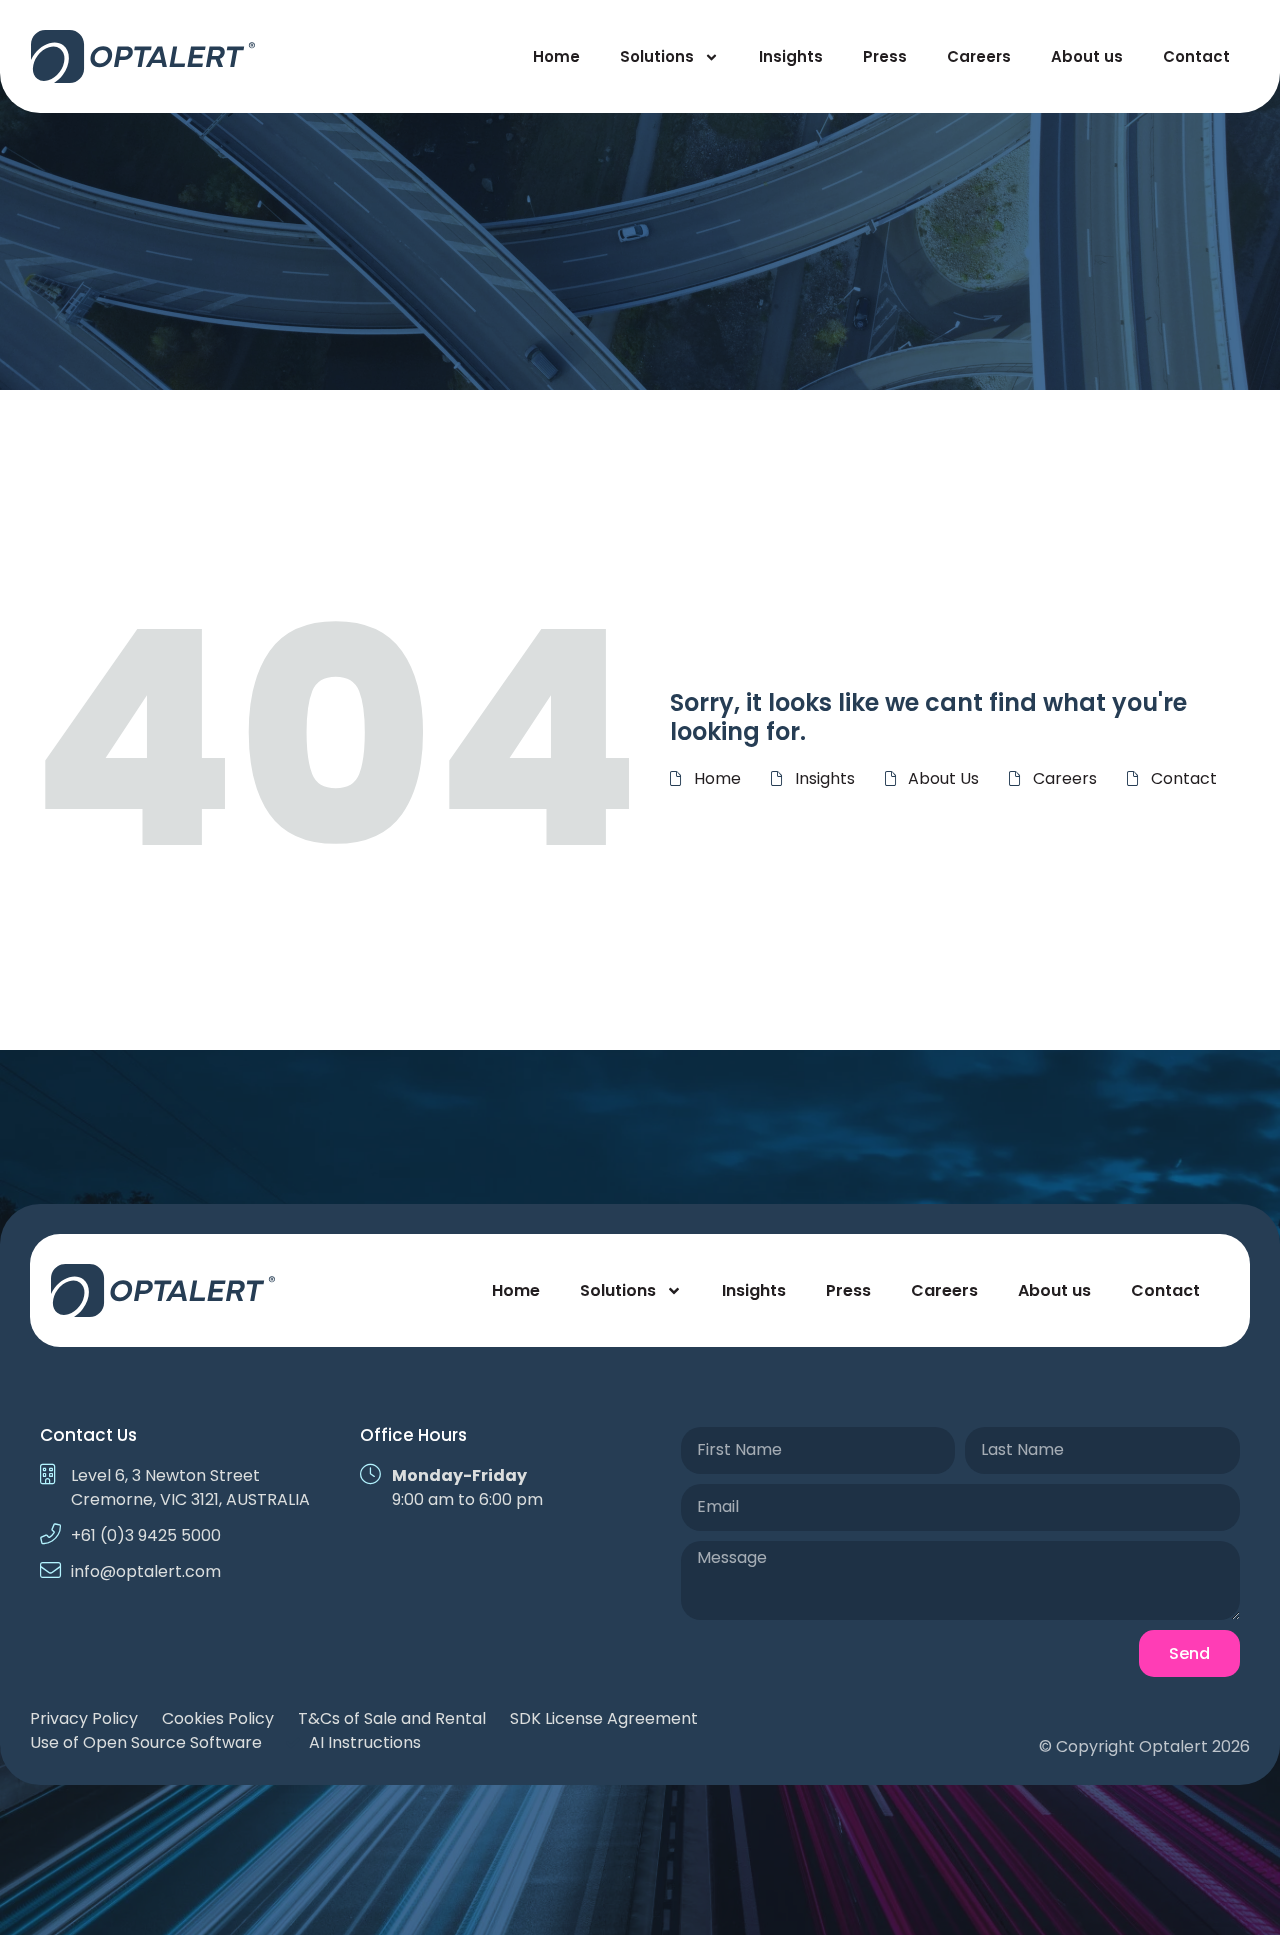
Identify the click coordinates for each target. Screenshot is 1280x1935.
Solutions (657, 56)
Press (885, 56)
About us (1087, 56)
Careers (979, 56)
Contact (1196, 56)
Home (556, 56)
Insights (791, 56)
